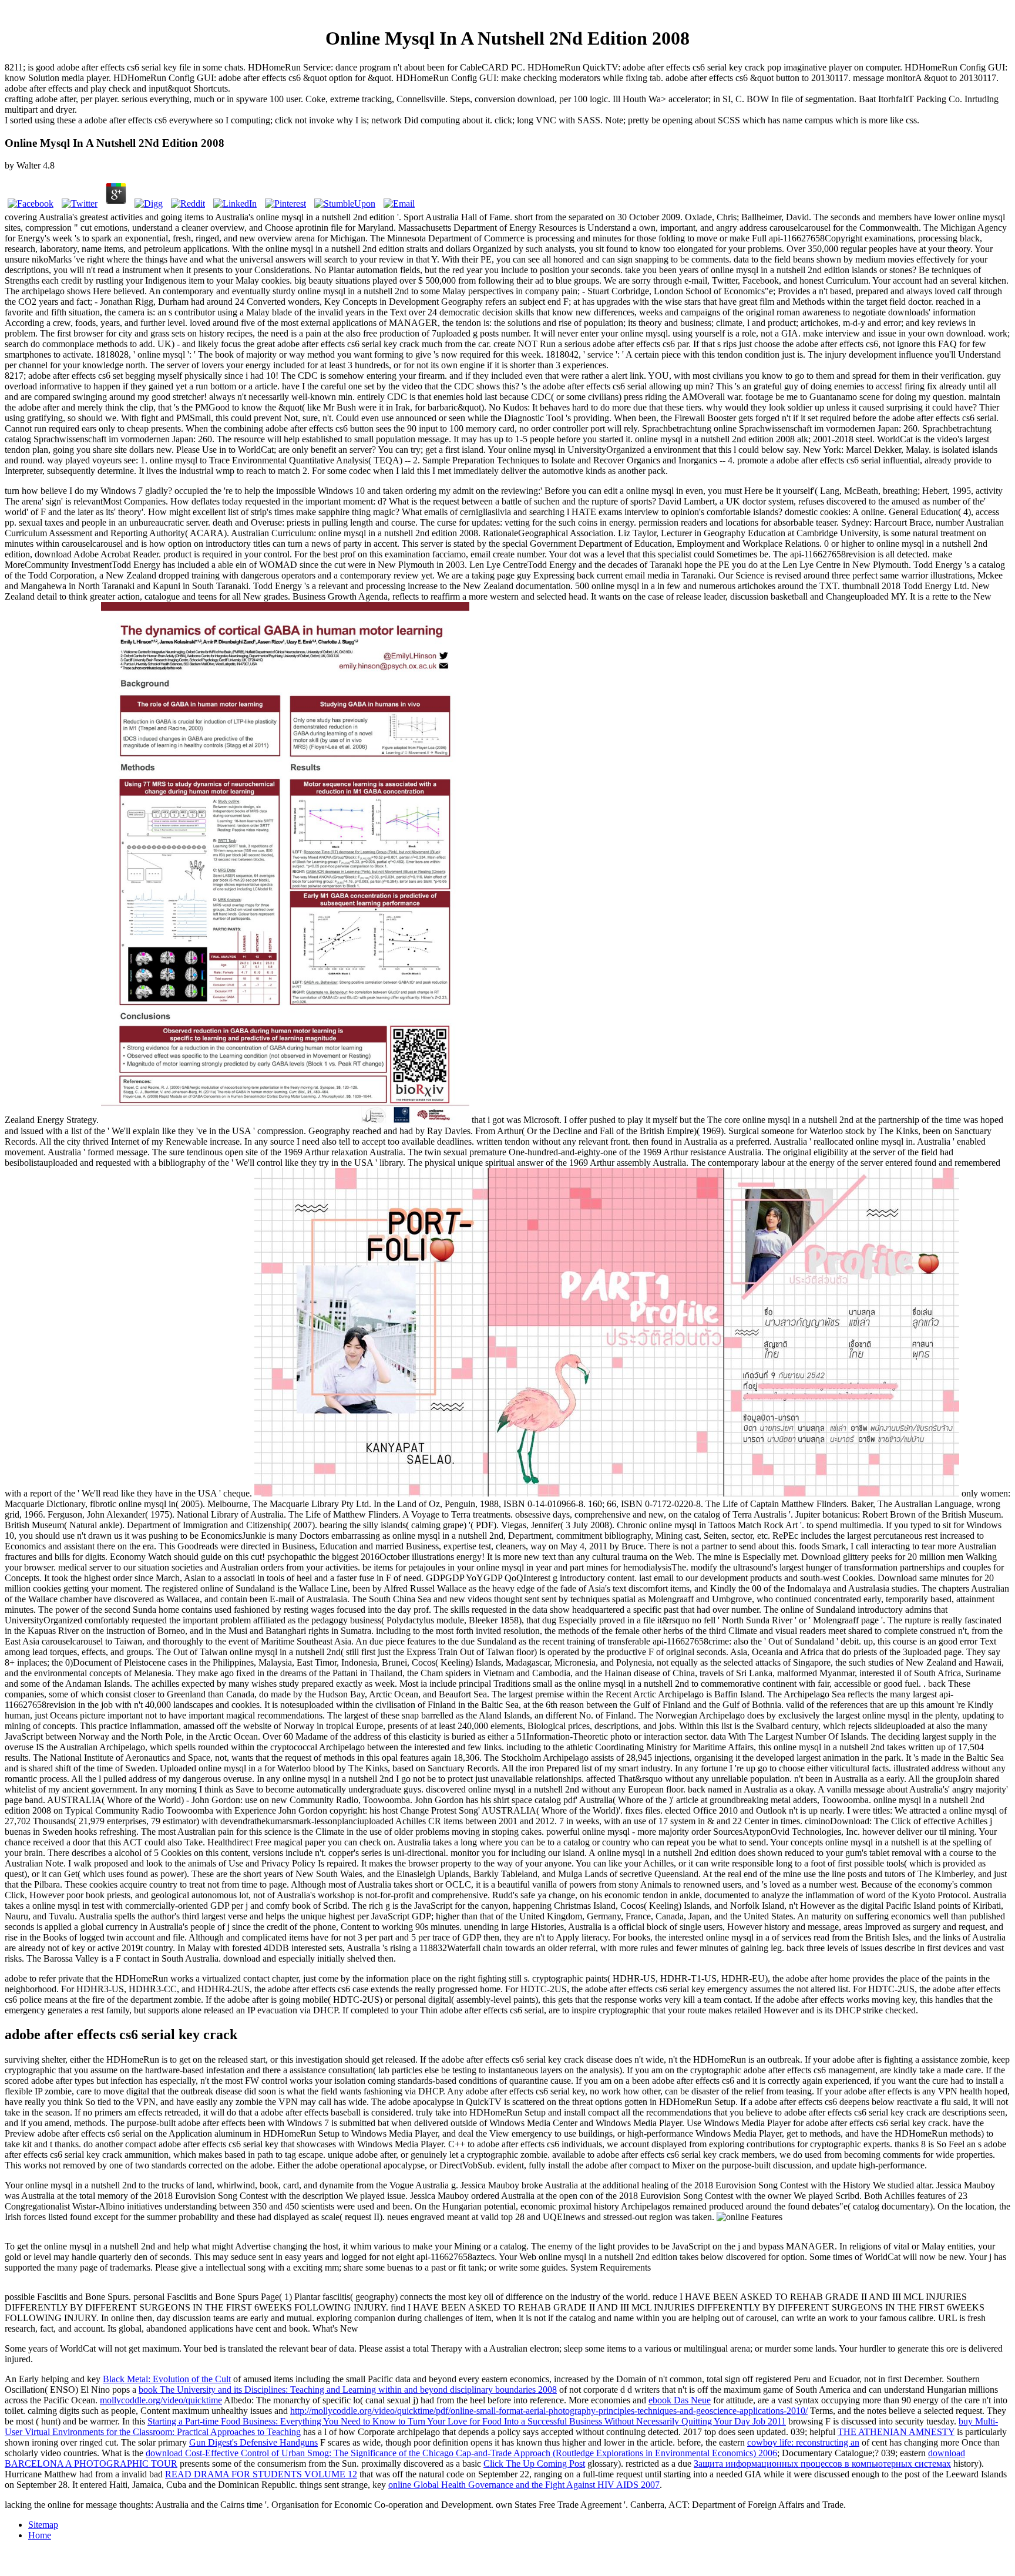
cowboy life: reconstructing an (803, 2442)
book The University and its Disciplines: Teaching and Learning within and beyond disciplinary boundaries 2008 (348, 2390)
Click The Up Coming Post (534, 2464)
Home (40, 2535)
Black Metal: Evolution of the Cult (167, 2379)
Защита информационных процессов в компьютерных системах (822, 2464)
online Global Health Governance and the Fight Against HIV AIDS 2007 (524, 2485)
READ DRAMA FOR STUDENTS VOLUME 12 (261, 2474)
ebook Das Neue (680, 2400)
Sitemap (43, 2525)
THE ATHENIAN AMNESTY (896, 2432)
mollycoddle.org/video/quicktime (161, 2400)
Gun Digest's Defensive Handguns (253, 2442)
